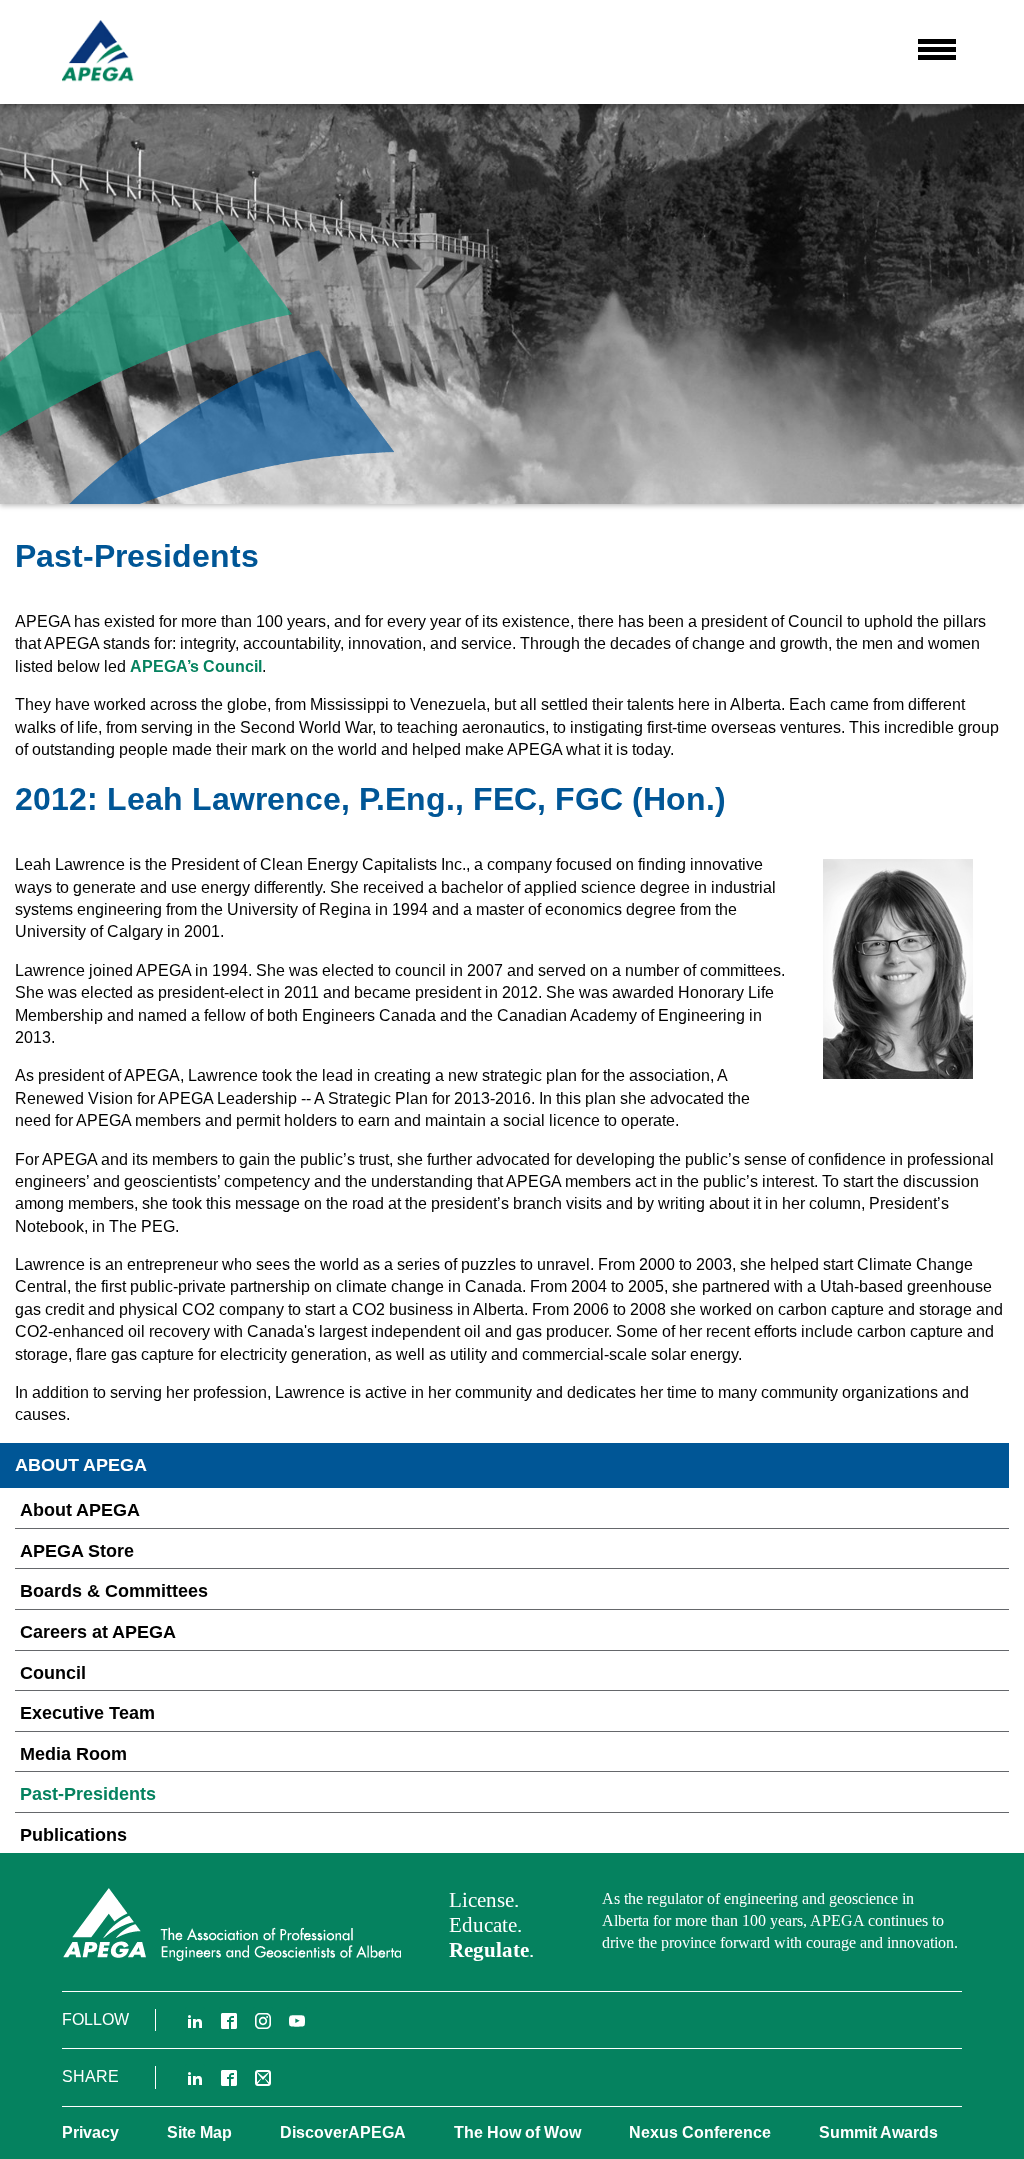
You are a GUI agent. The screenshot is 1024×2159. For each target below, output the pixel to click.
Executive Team (87, 1713)
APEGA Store (77, 1551)
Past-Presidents (88, 1794)
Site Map (199, 2132)
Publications (73, 1835)
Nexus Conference (700, 2132)
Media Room (73, 1754)
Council (53, 1673)
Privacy (90, 2132)
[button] (937, 49)
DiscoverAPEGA (343, 2132)
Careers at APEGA (98, 1632)
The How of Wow (517, 2132)
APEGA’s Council (196, 666)
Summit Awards (878, 2132)
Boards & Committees (114, 1591)
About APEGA (80, 1510)
